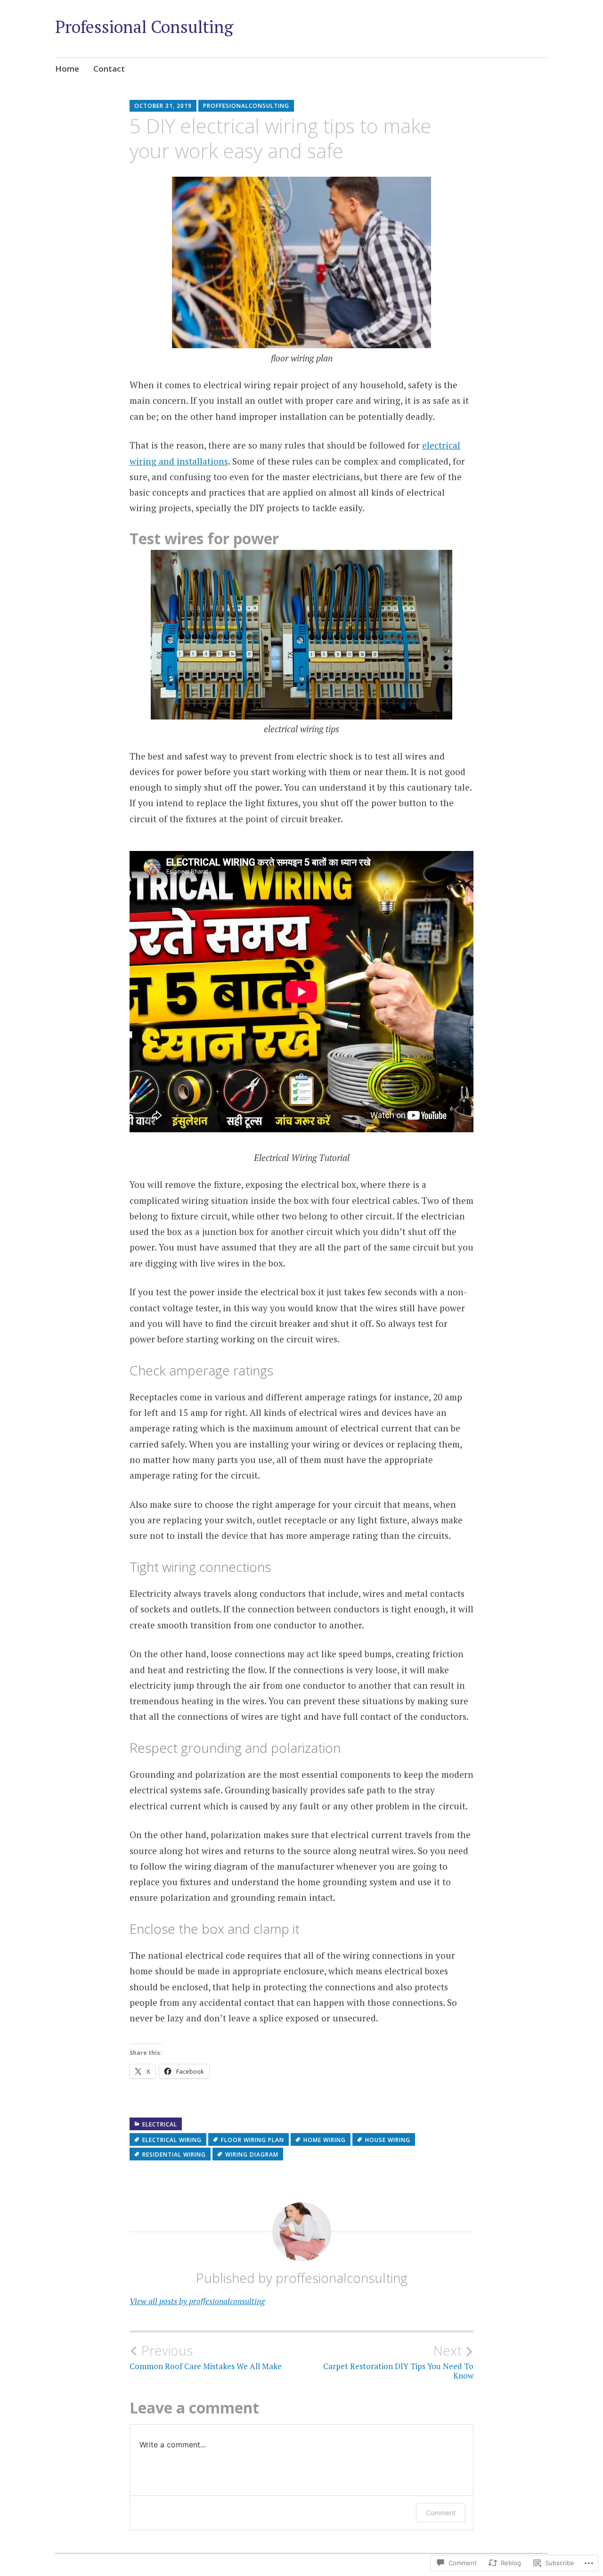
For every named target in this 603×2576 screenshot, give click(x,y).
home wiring (325, 2140)
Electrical (160, 2124)
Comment (441, 2513)
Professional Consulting (144, 27)
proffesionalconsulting (246, 106)
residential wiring (174, 2155)
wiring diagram (252, 2155)
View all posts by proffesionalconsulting (197, 2301)
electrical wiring (172, 2140)
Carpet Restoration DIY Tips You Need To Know (398, 2362)
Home (67, 69)
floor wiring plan (253, 2140)
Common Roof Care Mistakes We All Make (206, 2357)
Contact (109, 69)
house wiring (388, 2140)
